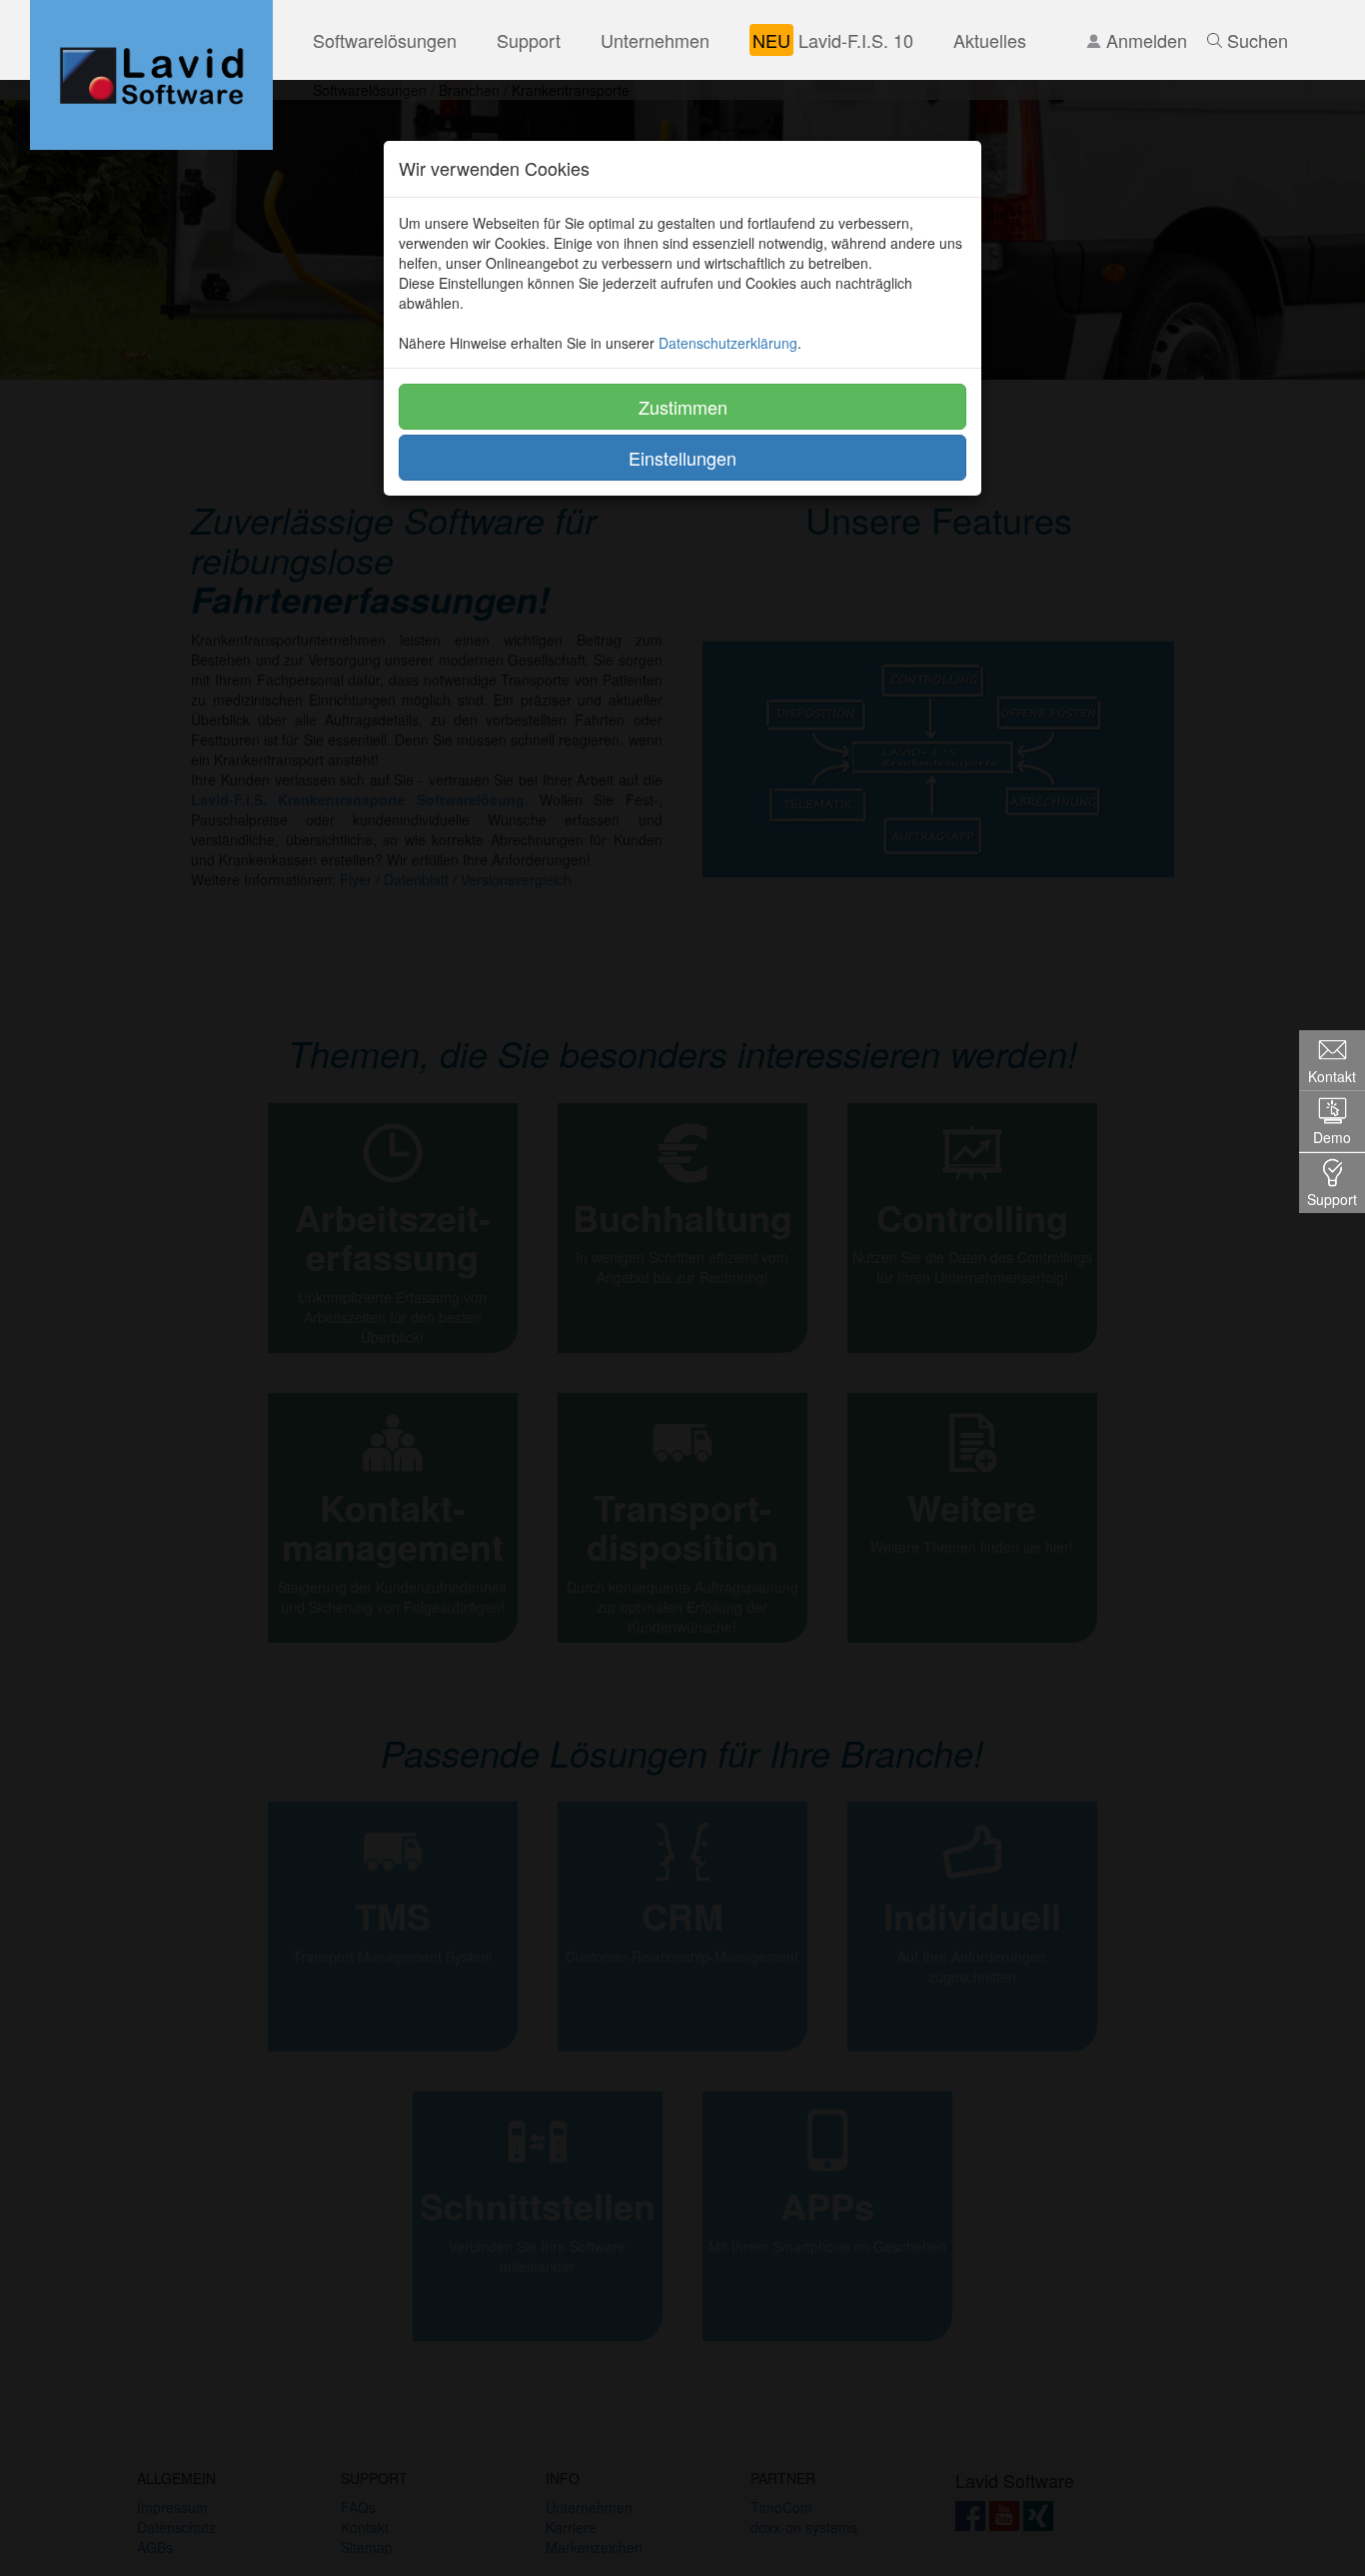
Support (529, 40)
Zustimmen (683, 407)
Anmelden (1144, 40)
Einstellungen (682, 458)
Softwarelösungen (385, 40)
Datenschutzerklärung (728, 343)
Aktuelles (990, 40)
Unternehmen (655, 40)
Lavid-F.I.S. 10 (833, 40)
